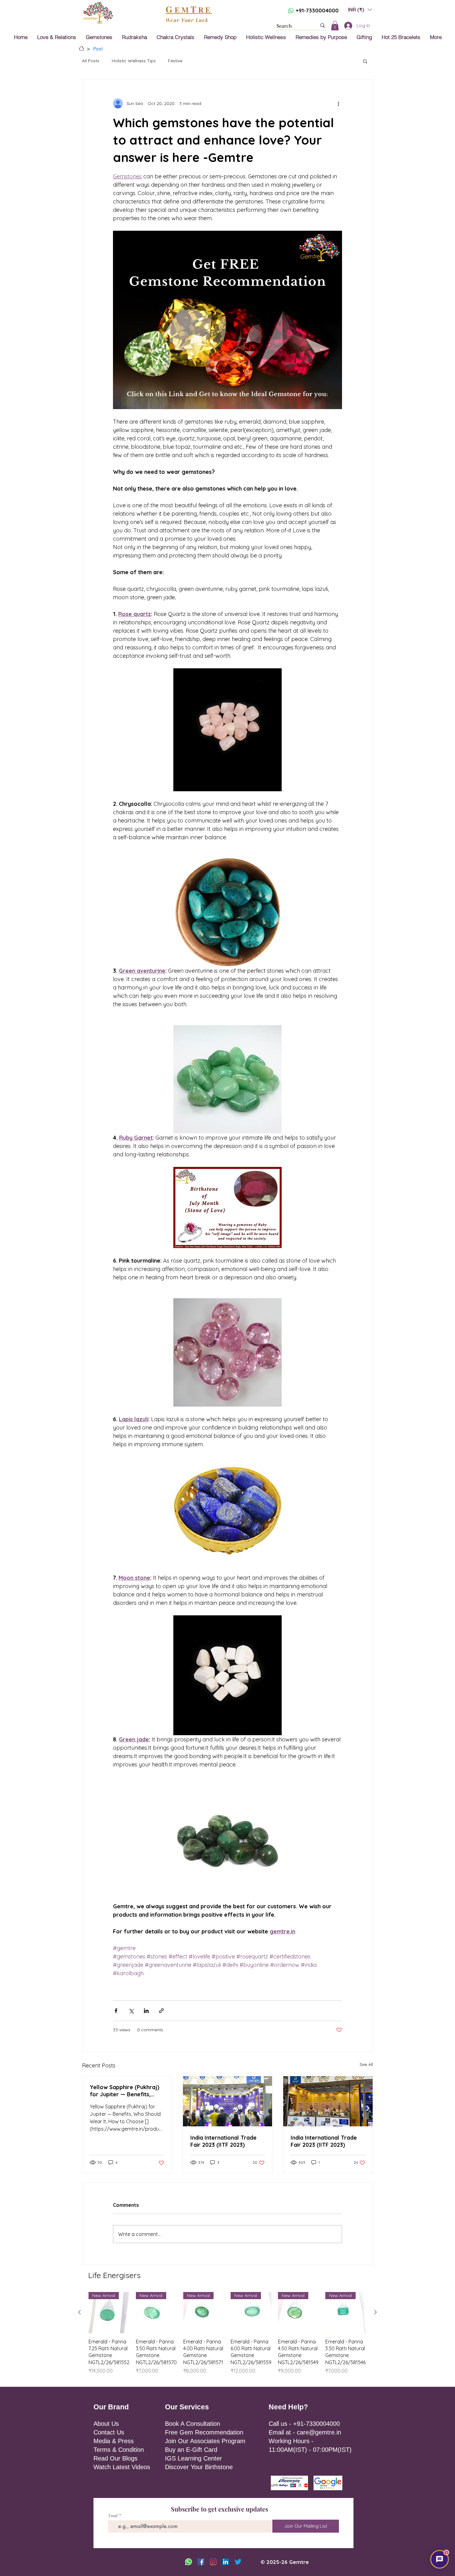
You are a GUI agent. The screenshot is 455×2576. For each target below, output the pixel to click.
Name (237, 1254)
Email (276, 1254)
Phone (270, 1279)
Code (238, 1279)
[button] (325, 1231)
